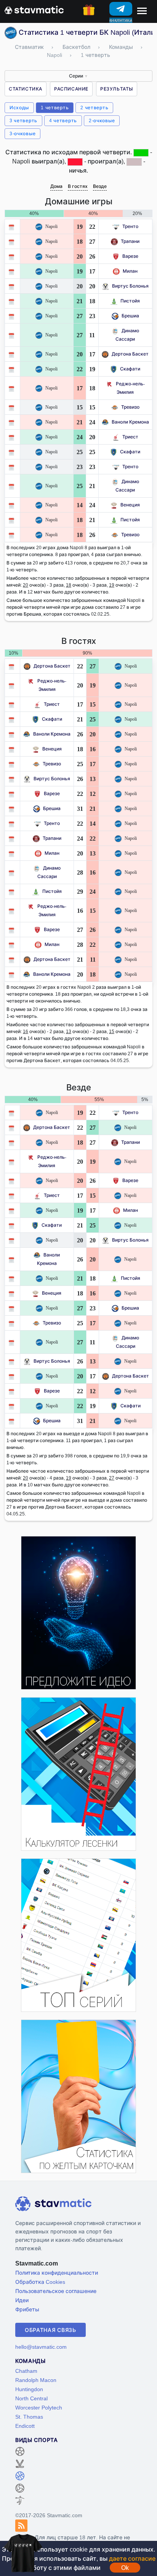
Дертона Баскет (130, 354)
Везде (100, 186)
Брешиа (130, 316)
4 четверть (63, 120)
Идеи (22, 2300)
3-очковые (22, 133)
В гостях (78, 186)
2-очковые (102, 120)
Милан (130, 271)
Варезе (130, 256)
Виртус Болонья (130, 286)
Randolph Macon (36, 2380)
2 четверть (94, 108)
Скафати (130, 369)
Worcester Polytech (39, 2407)
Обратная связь (50, 2330)
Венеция (130, 505)
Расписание (71, 89)
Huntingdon (29, 2389)
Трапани (130, 241)
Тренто (130, 226)
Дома (56, 186)
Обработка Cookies (40, 2282)
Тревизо (130, 407)
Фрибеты (27, 2309)
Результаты (117, 89)
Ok (125, 2568)
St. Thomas (29, 2417)
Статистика (26, 89)
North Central (31, 2398)
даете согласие (132, 2558)
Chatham (26, 2371)
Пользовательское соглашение (56, 2291)
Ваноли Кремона (130, 422)
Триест (130, 437)
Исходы (19, 108)
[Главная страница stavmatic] (34, 9)
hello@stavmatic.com (41, 2347)
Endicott (25, 2426)
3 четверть (23, 120)
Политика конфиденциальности (57, 2273)
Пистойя (130, 301)
